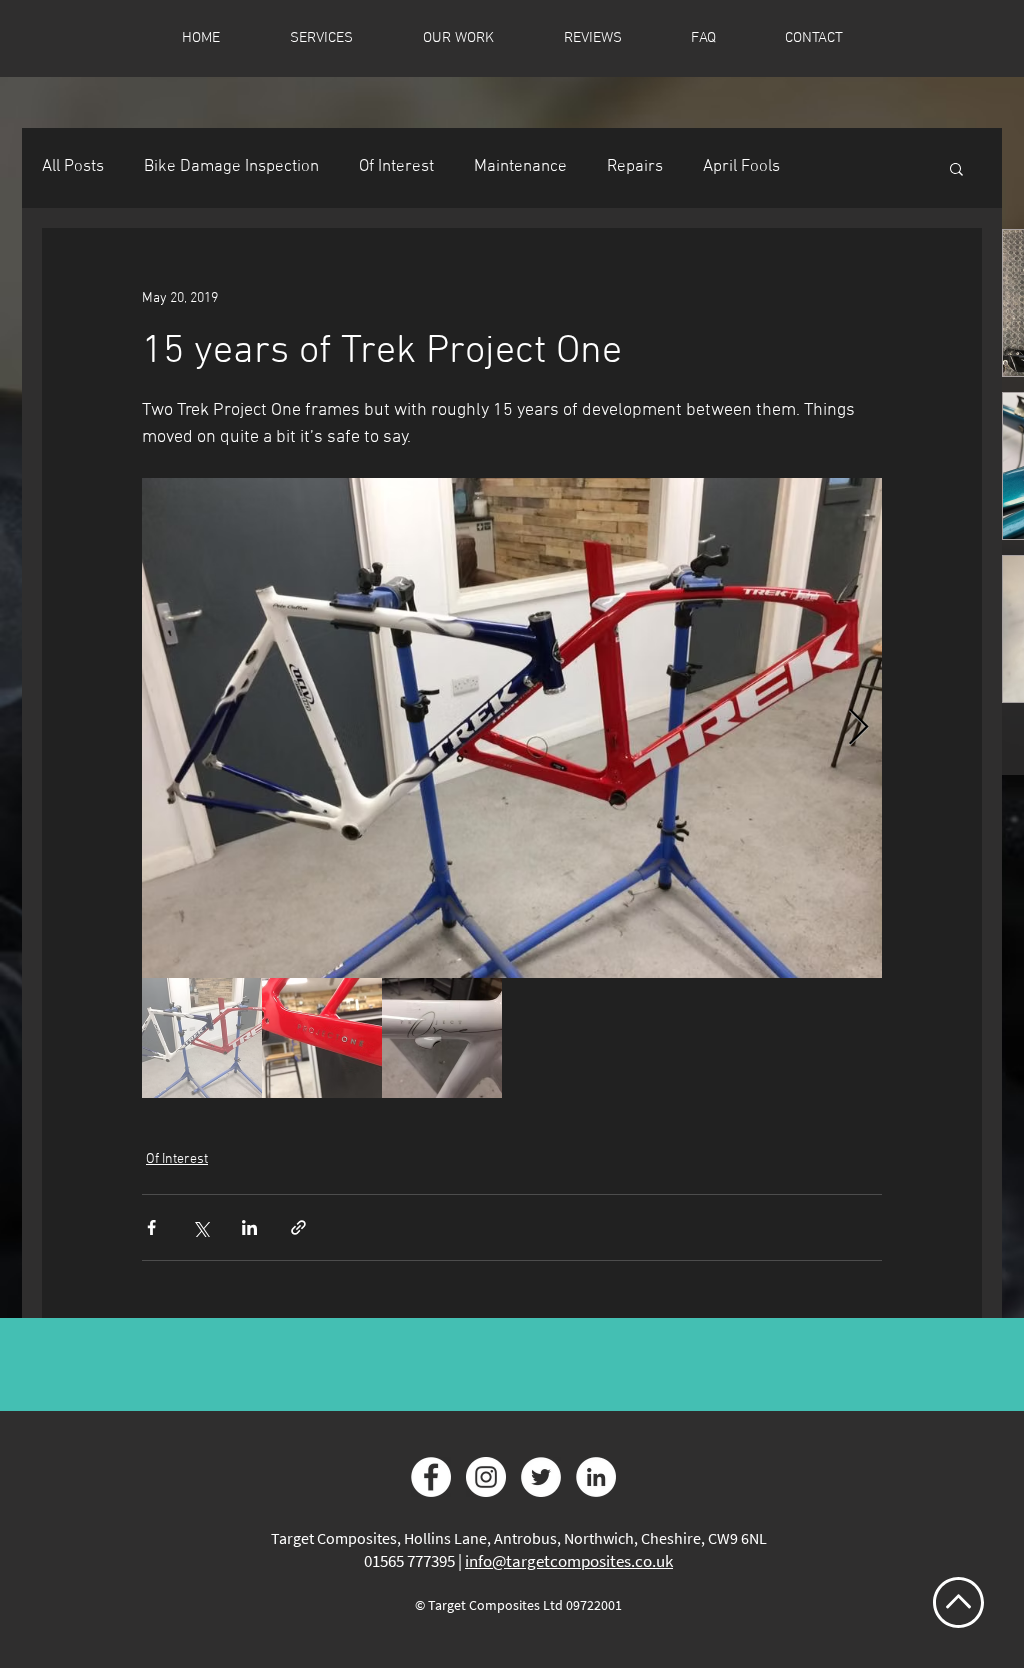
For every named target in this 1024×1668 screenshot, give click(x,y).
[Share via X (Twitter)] (200, 1227)
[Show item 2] (322, 1038)
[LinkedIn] (596, 1477)
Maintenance (520, 167)
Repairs (635, 167)
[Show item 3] (442, 1038)
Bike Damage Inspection (231, 167)
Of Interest (396, 167)
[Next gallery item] (858, 728)
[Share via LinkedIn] (249, 1227)
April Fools (741, 167)
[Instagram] (486, 1477)
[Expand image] (512, 728)
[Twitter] (541, 1477)
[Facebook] (431, 1477)
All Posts (73, 167)
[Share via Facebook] (151, 1227)
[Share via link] (298, 1227)
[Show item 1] (202, 1038)
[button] (956, 168)
